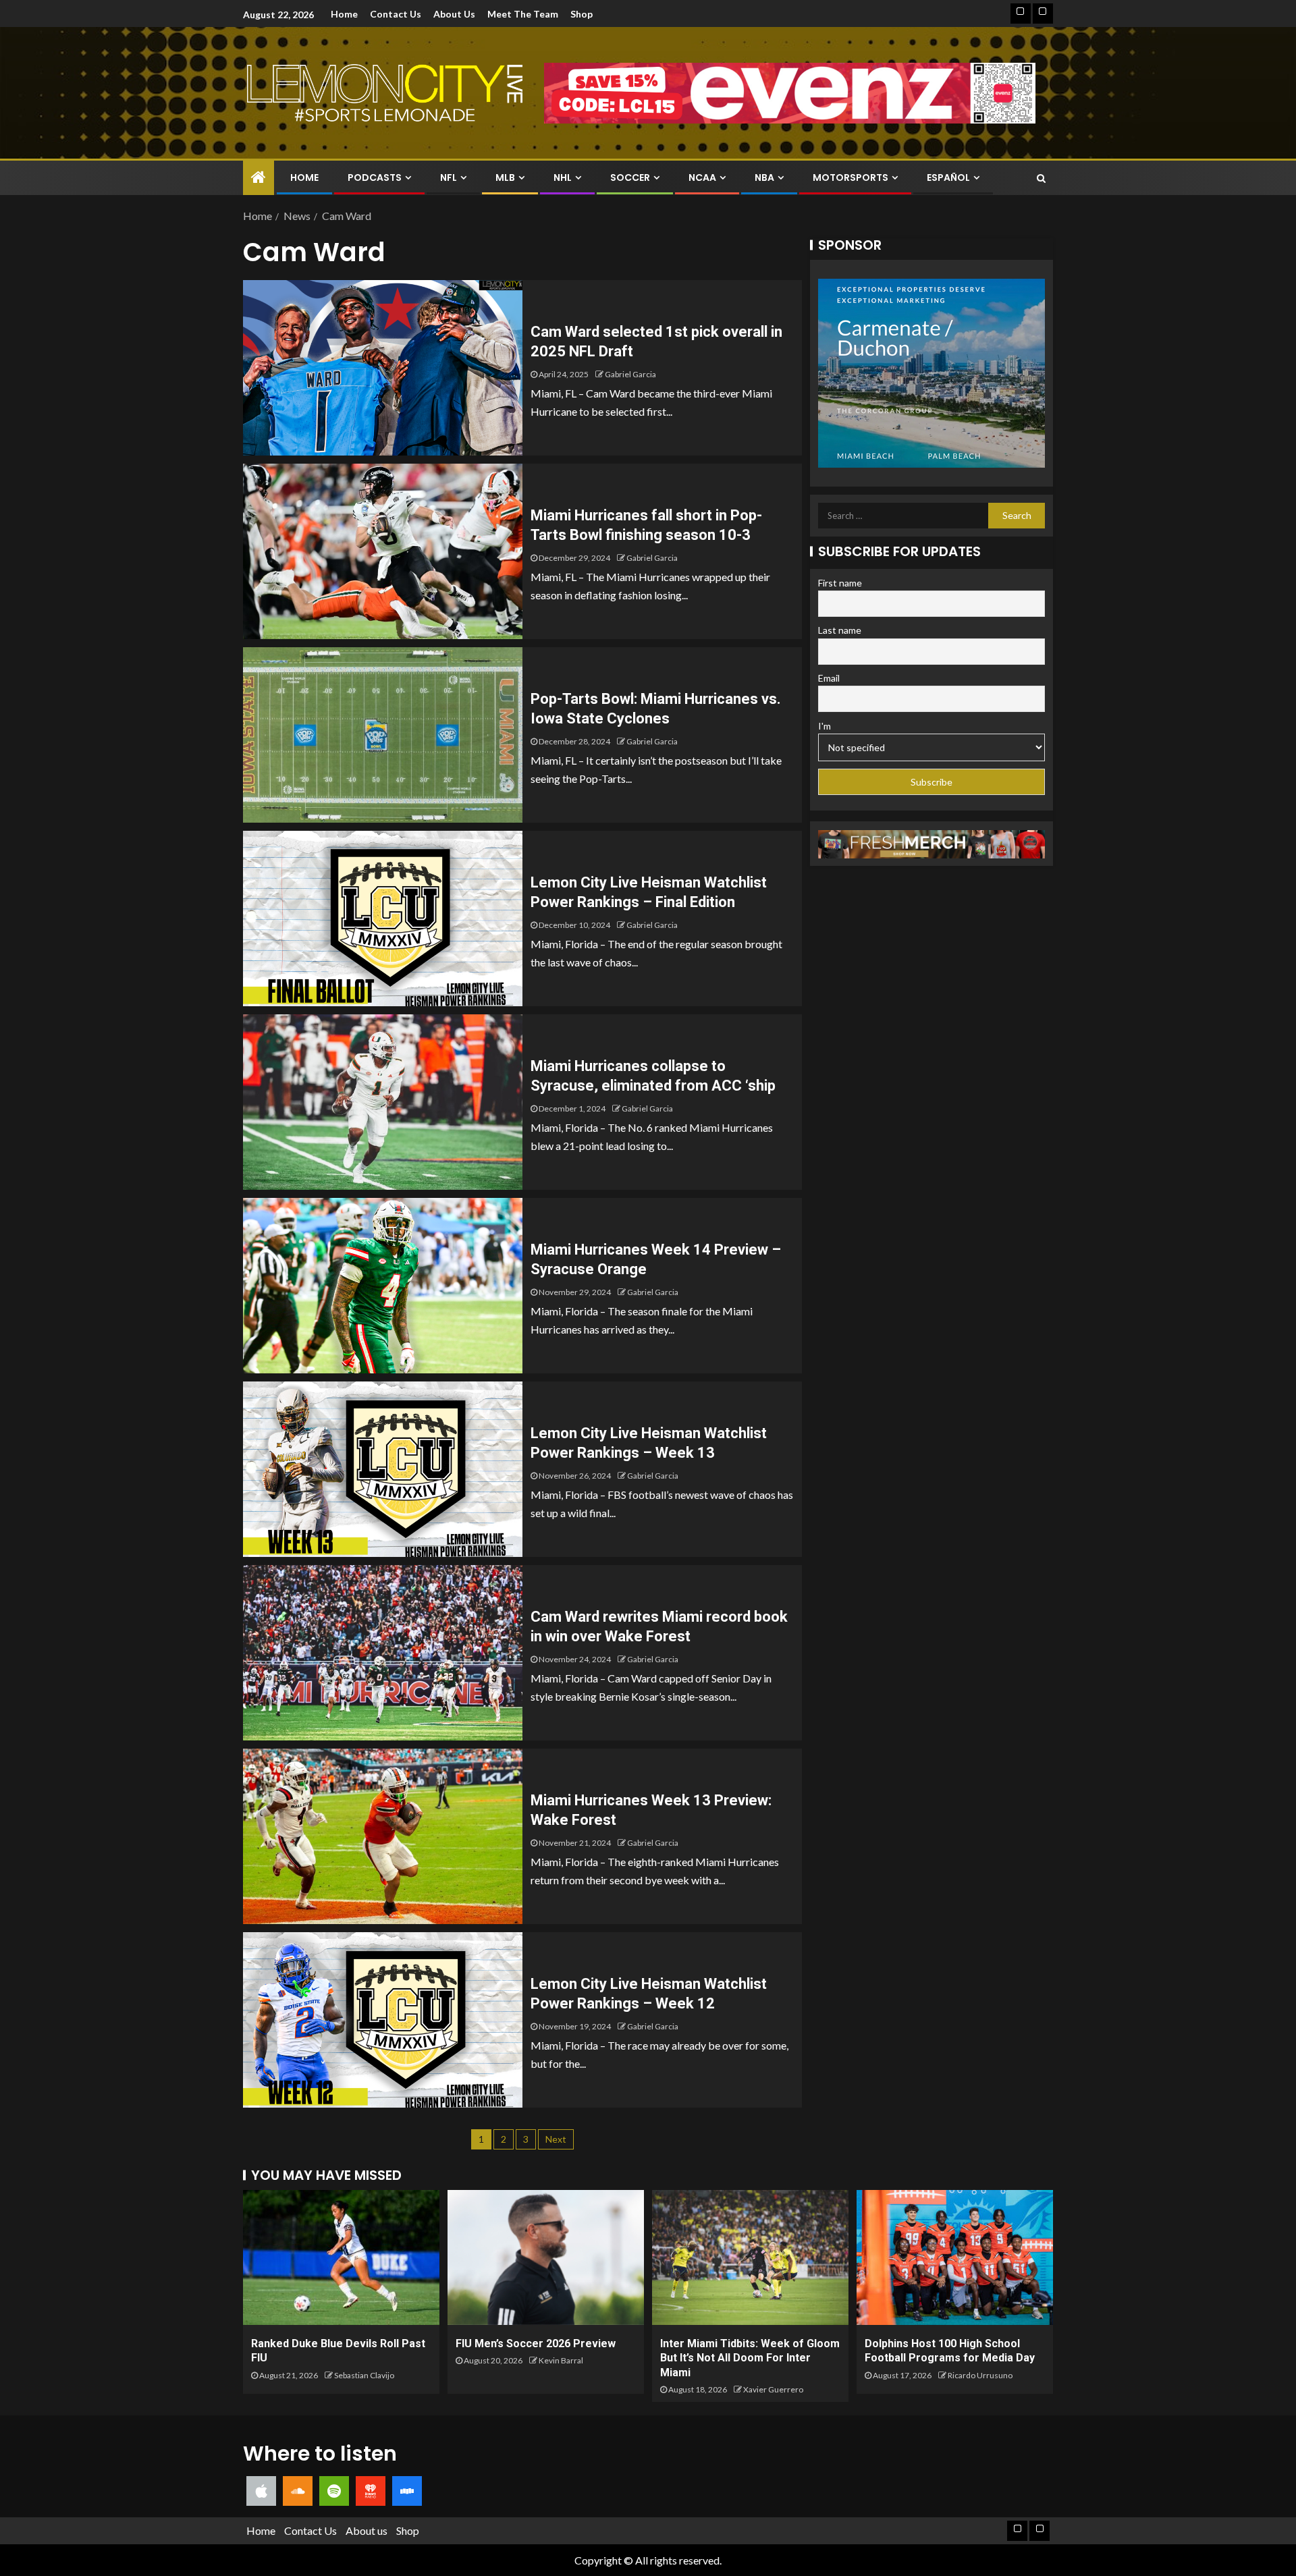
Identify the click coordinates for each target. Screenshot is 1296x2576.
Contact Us (396, 14)
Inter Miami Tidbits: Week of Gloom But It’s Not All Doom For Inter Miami (750, 2358)
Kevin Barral (561, 2360)
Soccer (630, 177)
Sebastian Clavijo (364, 2375)
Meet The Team (523, 14)
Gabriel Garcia (630, 374)
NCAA (702, 177)
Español (948, 177)
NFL (449, 177)
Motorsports (850, 177)
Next (556, 2139)
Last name (840, 631)
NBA (764, 177)
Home (344, 14)
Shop (582, 14)
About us (454, 14)
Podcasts (375, 177)
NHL (563, 177)
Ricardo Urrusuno (980, 2375)
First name (840, 583)
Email (829, 679)
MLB (505, 177)
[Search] (1041, 178)
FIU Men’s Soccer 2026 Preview (536, 2344)
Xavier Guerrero (773, 2389)
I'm (825, 726)
